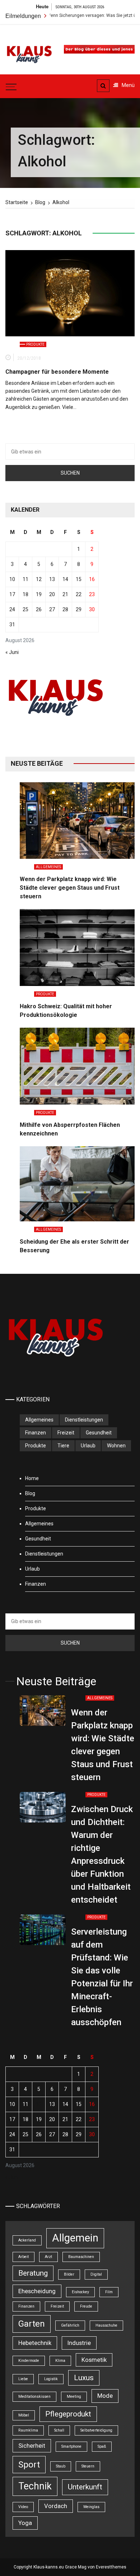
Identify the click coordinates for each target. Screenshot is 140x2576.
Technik (35, 2486)
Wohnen (116, 1446)
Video (23, 2507)
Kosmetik (94, 2360)
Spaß (102, 2446)
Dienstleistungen (84, 1420)
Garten (32, 2324)
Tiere (63, 1446)
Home (32, 1478)
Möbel (24, 2415)
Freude (86, 2306)
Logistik (51, 2379)
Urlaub (88, 1446)
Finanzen (36, 1433)
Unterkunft (85, 2487)
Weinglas (91, 2507)
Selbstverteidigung (96, 2430)
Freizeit (66, 1433)
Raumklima (28, 2430)
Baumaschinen (81, 2257)
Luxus (84, 2378)
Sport (29, 2465)
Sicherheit (32, 2446)
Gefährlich (70, 2325)
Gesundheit (99, 1433)
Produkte (35, 344)
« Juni (12, 652)
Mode (105, 2396)
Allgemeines (48, 867)
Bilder (69, 2274)
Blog (30, 1493)
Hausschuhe (106, 2325)
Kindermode (29, 2361)
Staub (61, 2466)
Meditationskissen (34, 2397)
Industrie (79, 2343)
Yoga (25, 2523)
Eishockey (80, 2292)
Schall (59, 2430)
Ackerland (27, 2240)
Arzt (48, 2257)
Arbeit (24, 2257)
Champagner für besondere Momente (57, 372)
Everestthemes (111, 2567)
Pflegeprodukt (68, 2414)
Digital (96, 2274)
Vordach (56, 2506)
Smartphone (71, 2446)
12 (39, 579)
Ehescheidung (37, 2291)
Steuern (88, 2466)
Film (109, 2292)
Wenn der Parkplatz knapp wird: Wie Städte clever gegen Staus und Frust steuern (70, 888)
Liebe (23, 2379)
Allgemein (75, 2238)
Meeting (74, 2397)
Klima (60, 2361)
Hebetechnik (35, 2343)
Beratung (33, 2273)
